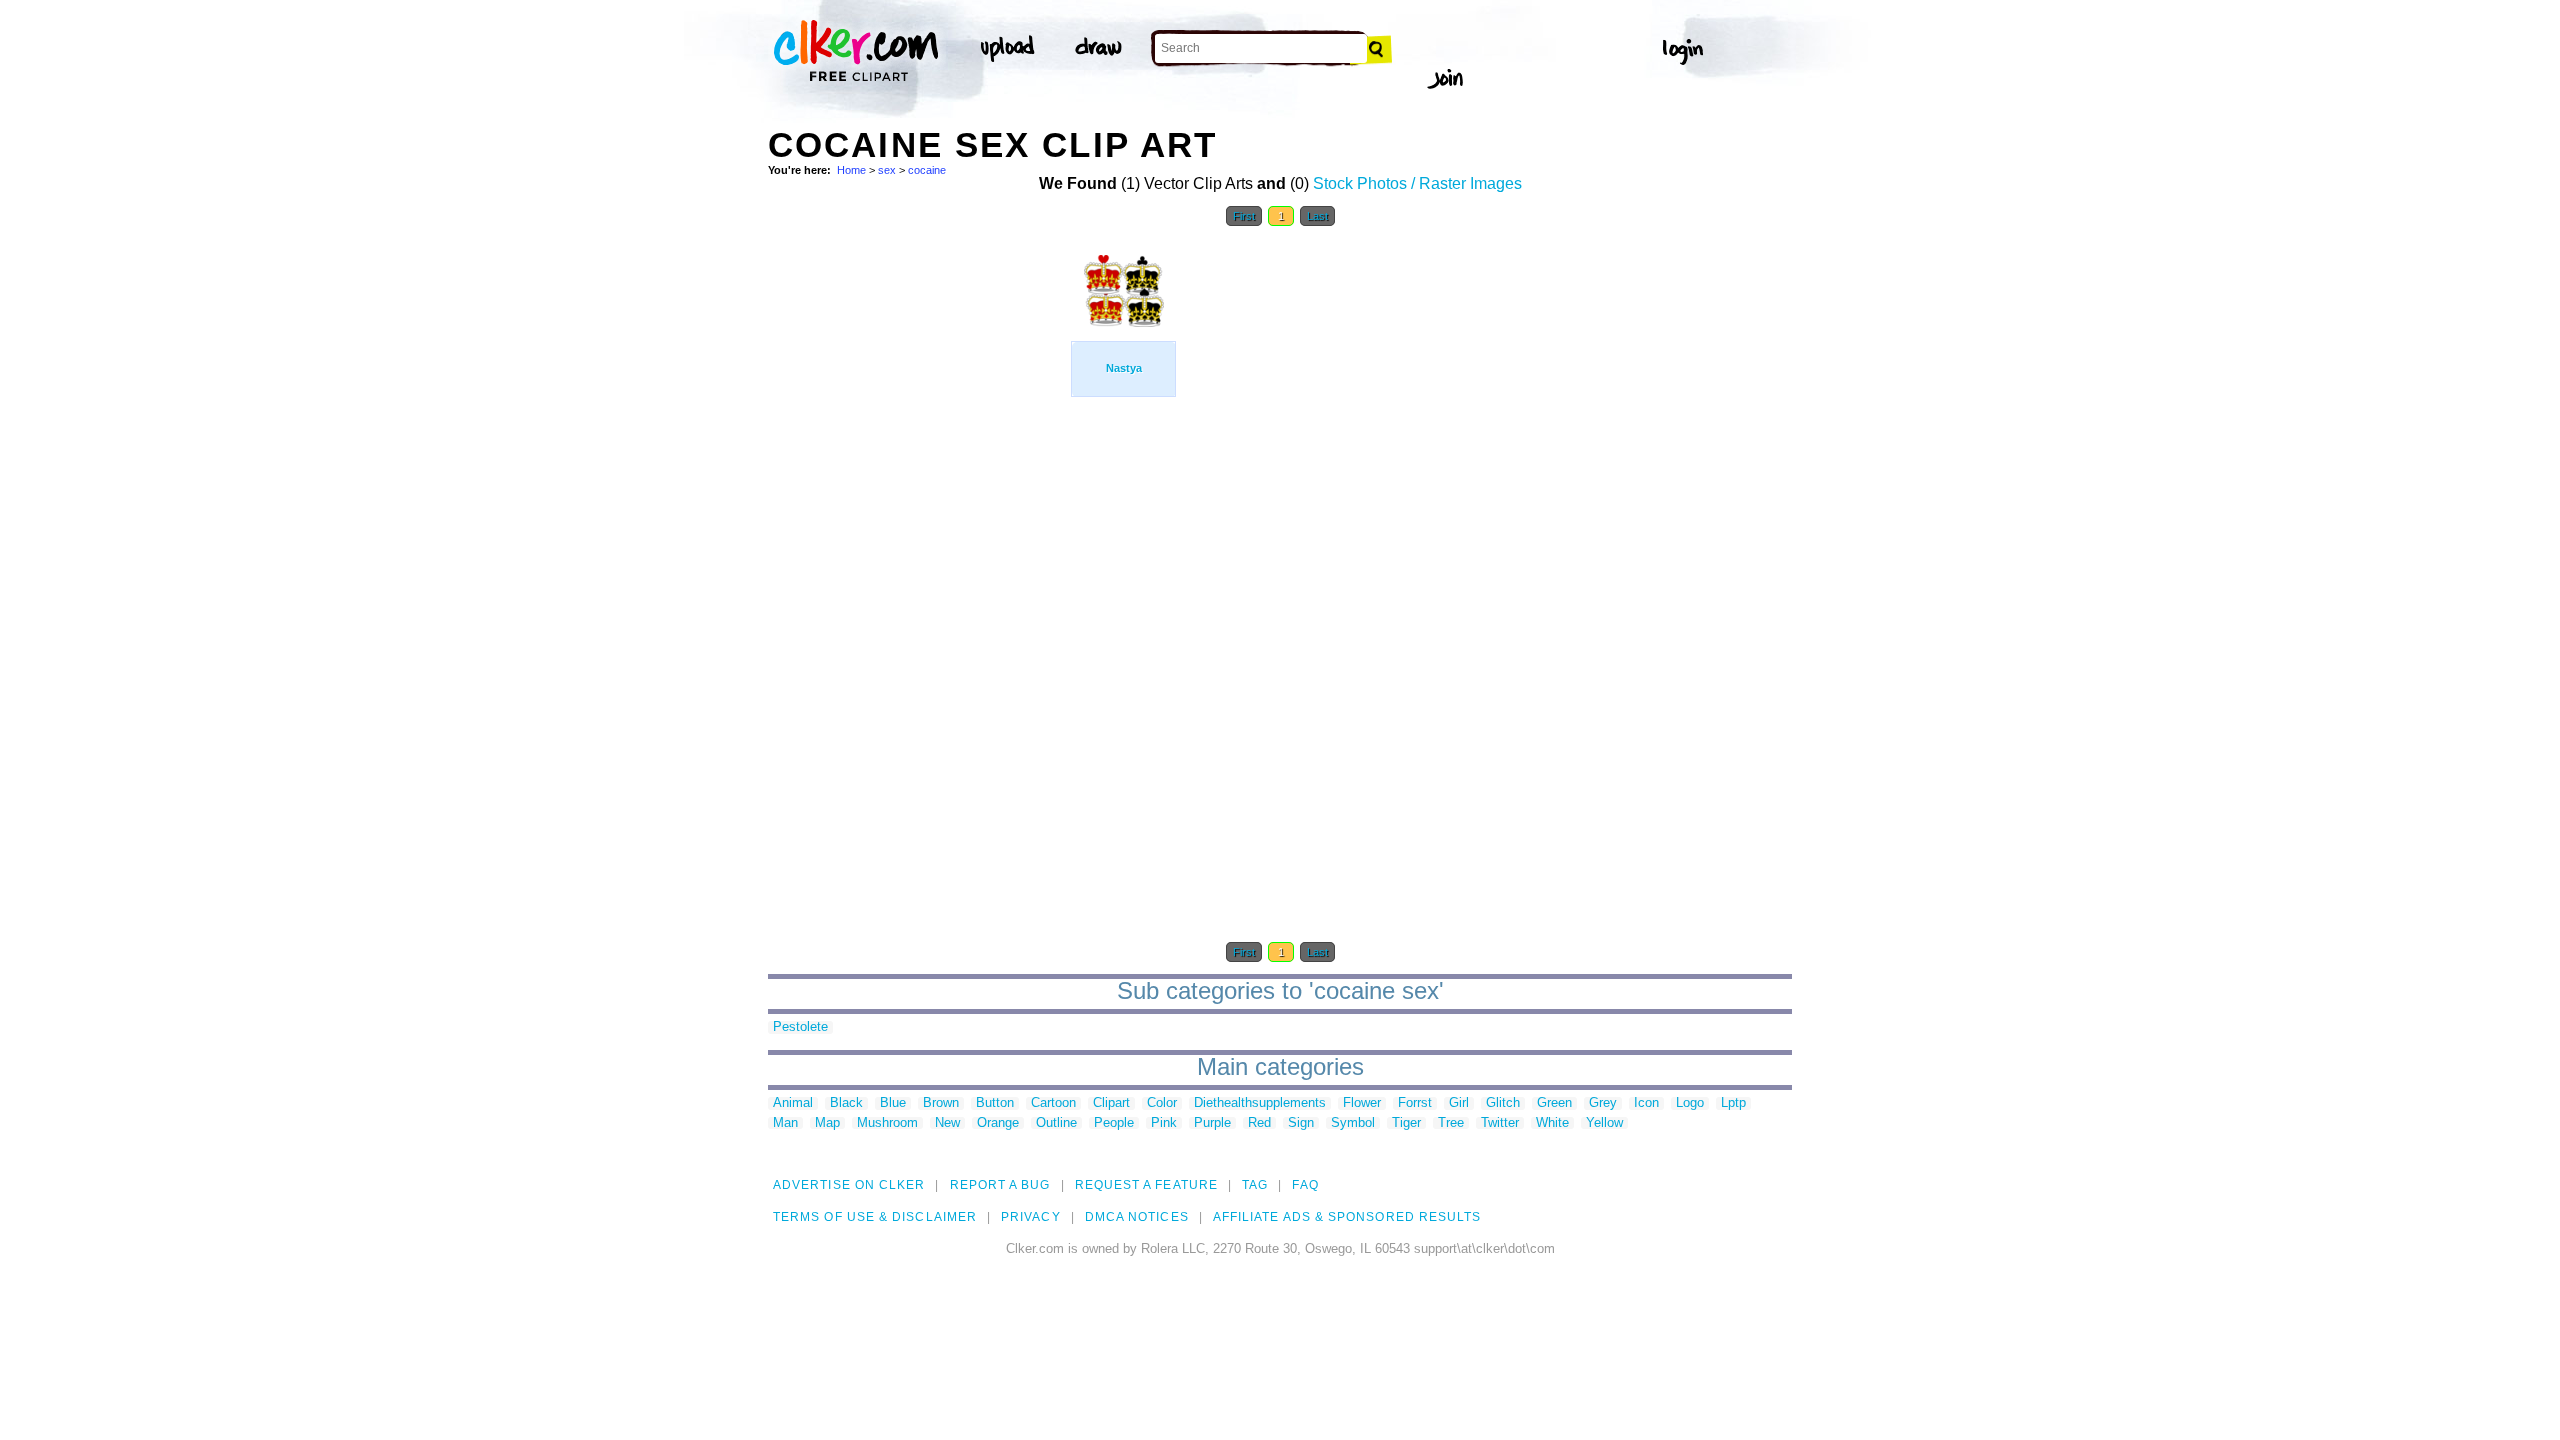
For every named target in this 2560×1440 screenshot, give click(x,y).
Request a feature (1146, 1185)
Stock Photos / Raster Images (1417, 183)
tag (1255, 1185)
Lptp (1733, 1103)
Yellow (1604, 1123)
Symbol (1353, 1123)
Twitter (1500, 1123)
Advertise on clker (849, 1185)
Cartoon (1053, 1103)
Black (846, 1103)
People (1114, 1123)
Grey (1603, 1103)
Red (1259, 1123)
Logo (1690, 1103)
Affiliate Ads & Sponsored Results (1347, 1217)
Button (995, 1103)
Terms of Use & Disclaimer (875, 1217)
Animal (793, 1103)
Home (851, 170)
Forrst (1415, 1103)
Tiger (1406, 1123)
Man (785, 1123)
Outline (1056, 1123)
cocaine (927, 170)
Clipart (1111, 1103)
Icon (1646, 1103)
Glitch (1503, 1103)
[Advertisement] (918, 538)
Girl (1459, 1103)
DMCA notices (1137, 1217)
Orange (998, 1123)
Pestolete (800, 1027)
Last (1317, 216)
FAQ (1305, 1185)
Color (1162, 1103)
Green (1554, 1103)
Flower (1362, 1103)
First (1244, 216)
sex (887, 170)
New (947, 1123)
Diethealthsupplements (1260, 1103)
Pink (1164, 1123)
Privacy (1031, 1217)
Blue (893, 1103)
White (1552, 1123)
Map (827, 1123)
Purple (1212, 1123)
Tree (1451, 1123)
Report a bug (1000, 1185)
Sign (1301, 1123)
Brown (941, 1103)
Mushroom (887, 1123)
